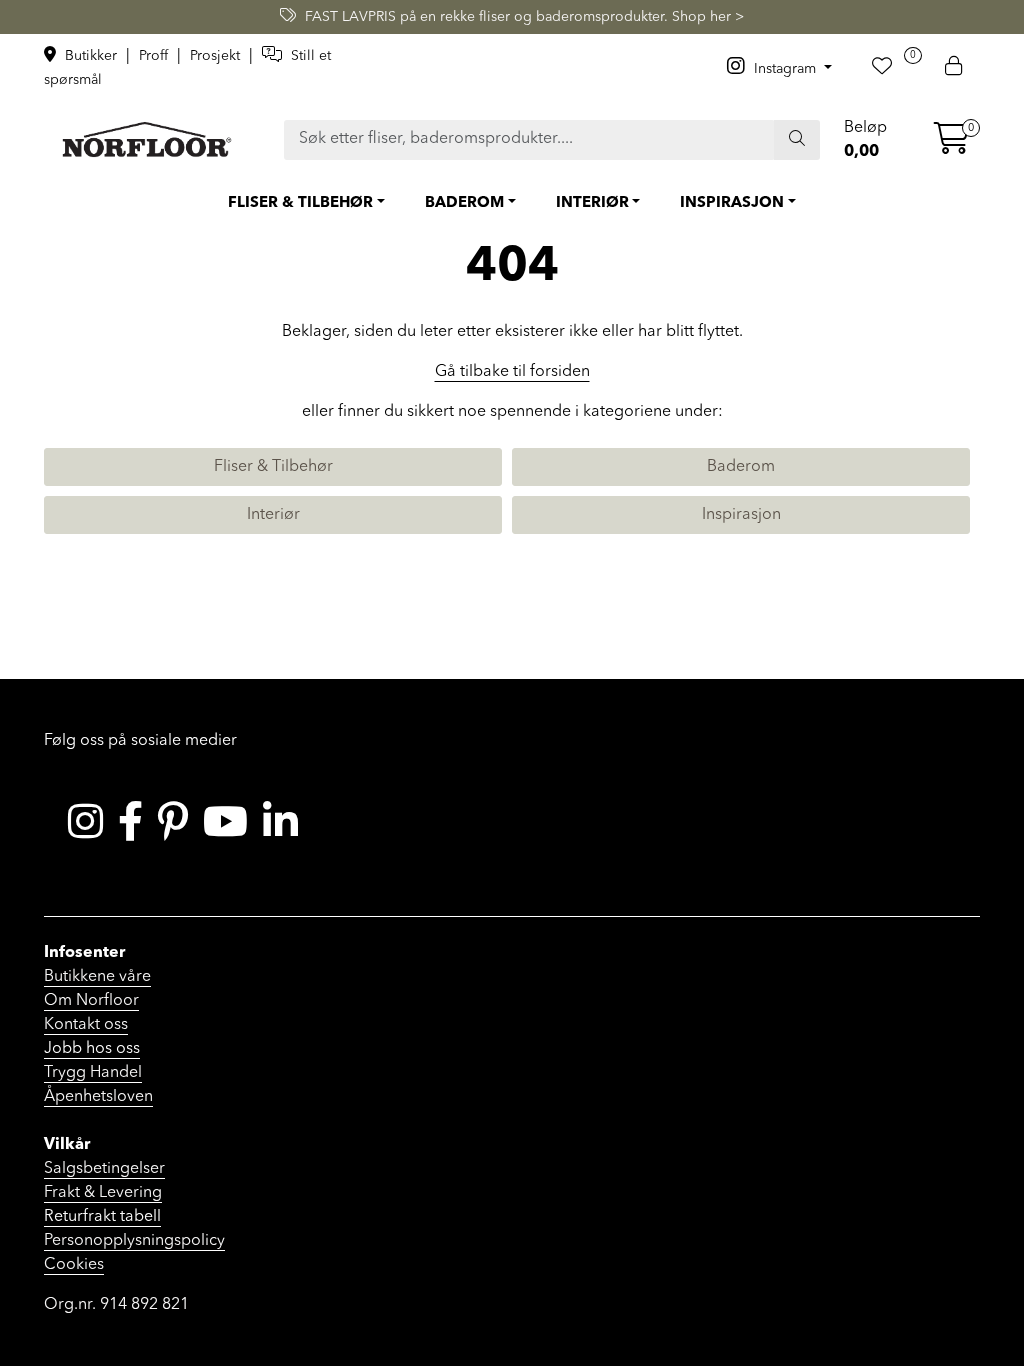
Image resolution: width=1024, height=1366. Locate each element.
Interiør (273, 515)
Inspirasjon (741, 515)
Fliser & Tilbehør (273, 467)
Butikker (91, 56)
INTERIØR (592, 203)
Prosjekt (217, 56)
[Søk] (797, 140)
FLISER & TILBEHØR (300, 203)
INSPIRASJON (732, 203)
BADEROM (464, 203)
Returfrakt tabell (102, 1217)
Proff (155, 56)
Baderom (741, 467)
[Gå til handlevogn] (952, 146)
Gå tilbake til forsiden (512, 372)
